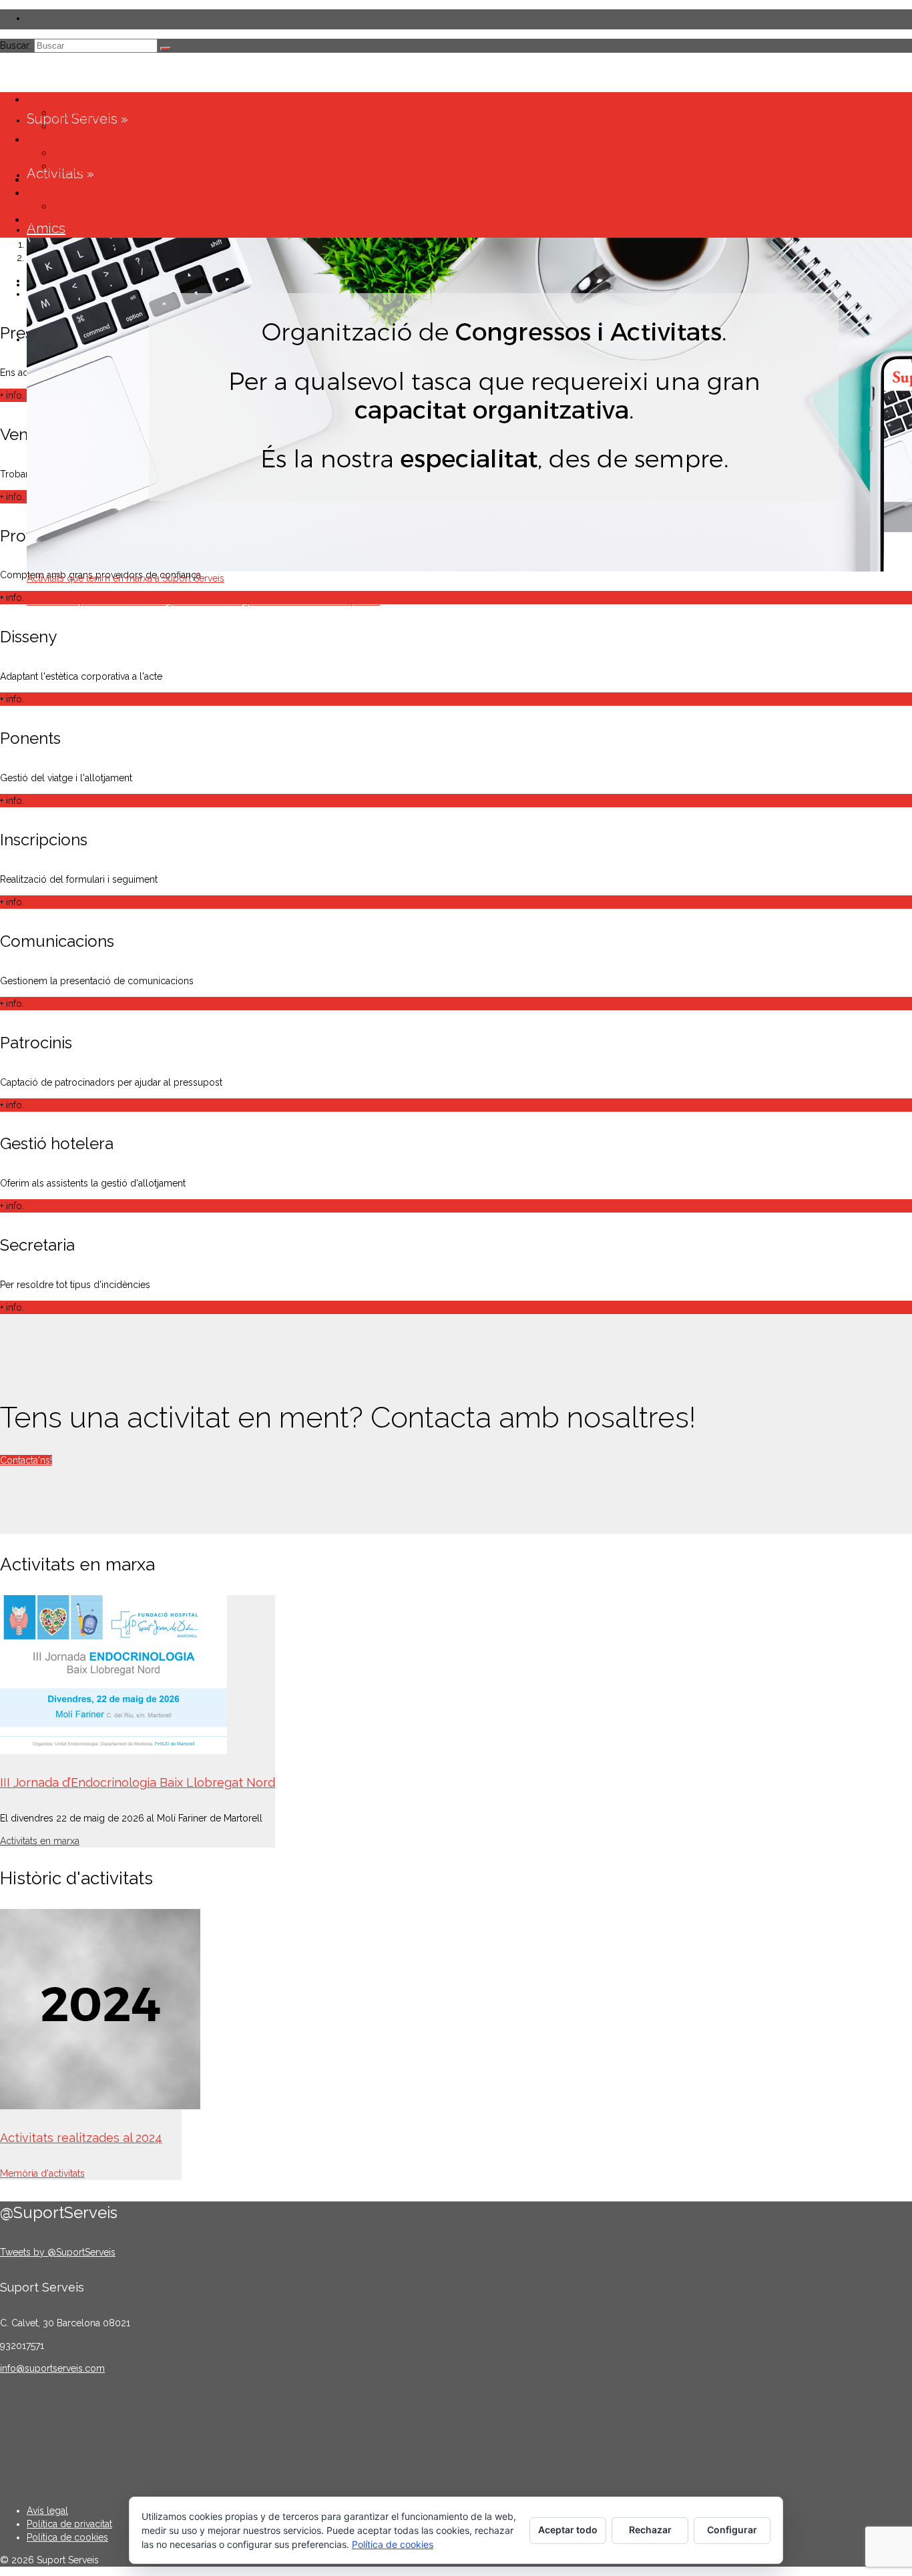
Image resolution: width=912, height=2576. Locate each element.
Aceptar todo (568, 2530)
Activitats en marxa (40, 1841)
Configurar (732, 2530)
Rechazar (650, 2530)
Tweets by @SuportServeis (58, 2252)
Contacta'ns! (26, 1460)
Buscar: (16, 45)
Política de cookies (393, 2544)
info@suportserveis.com (52, 2368)
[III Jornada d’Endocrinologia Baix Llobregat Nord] (138, 1675)
